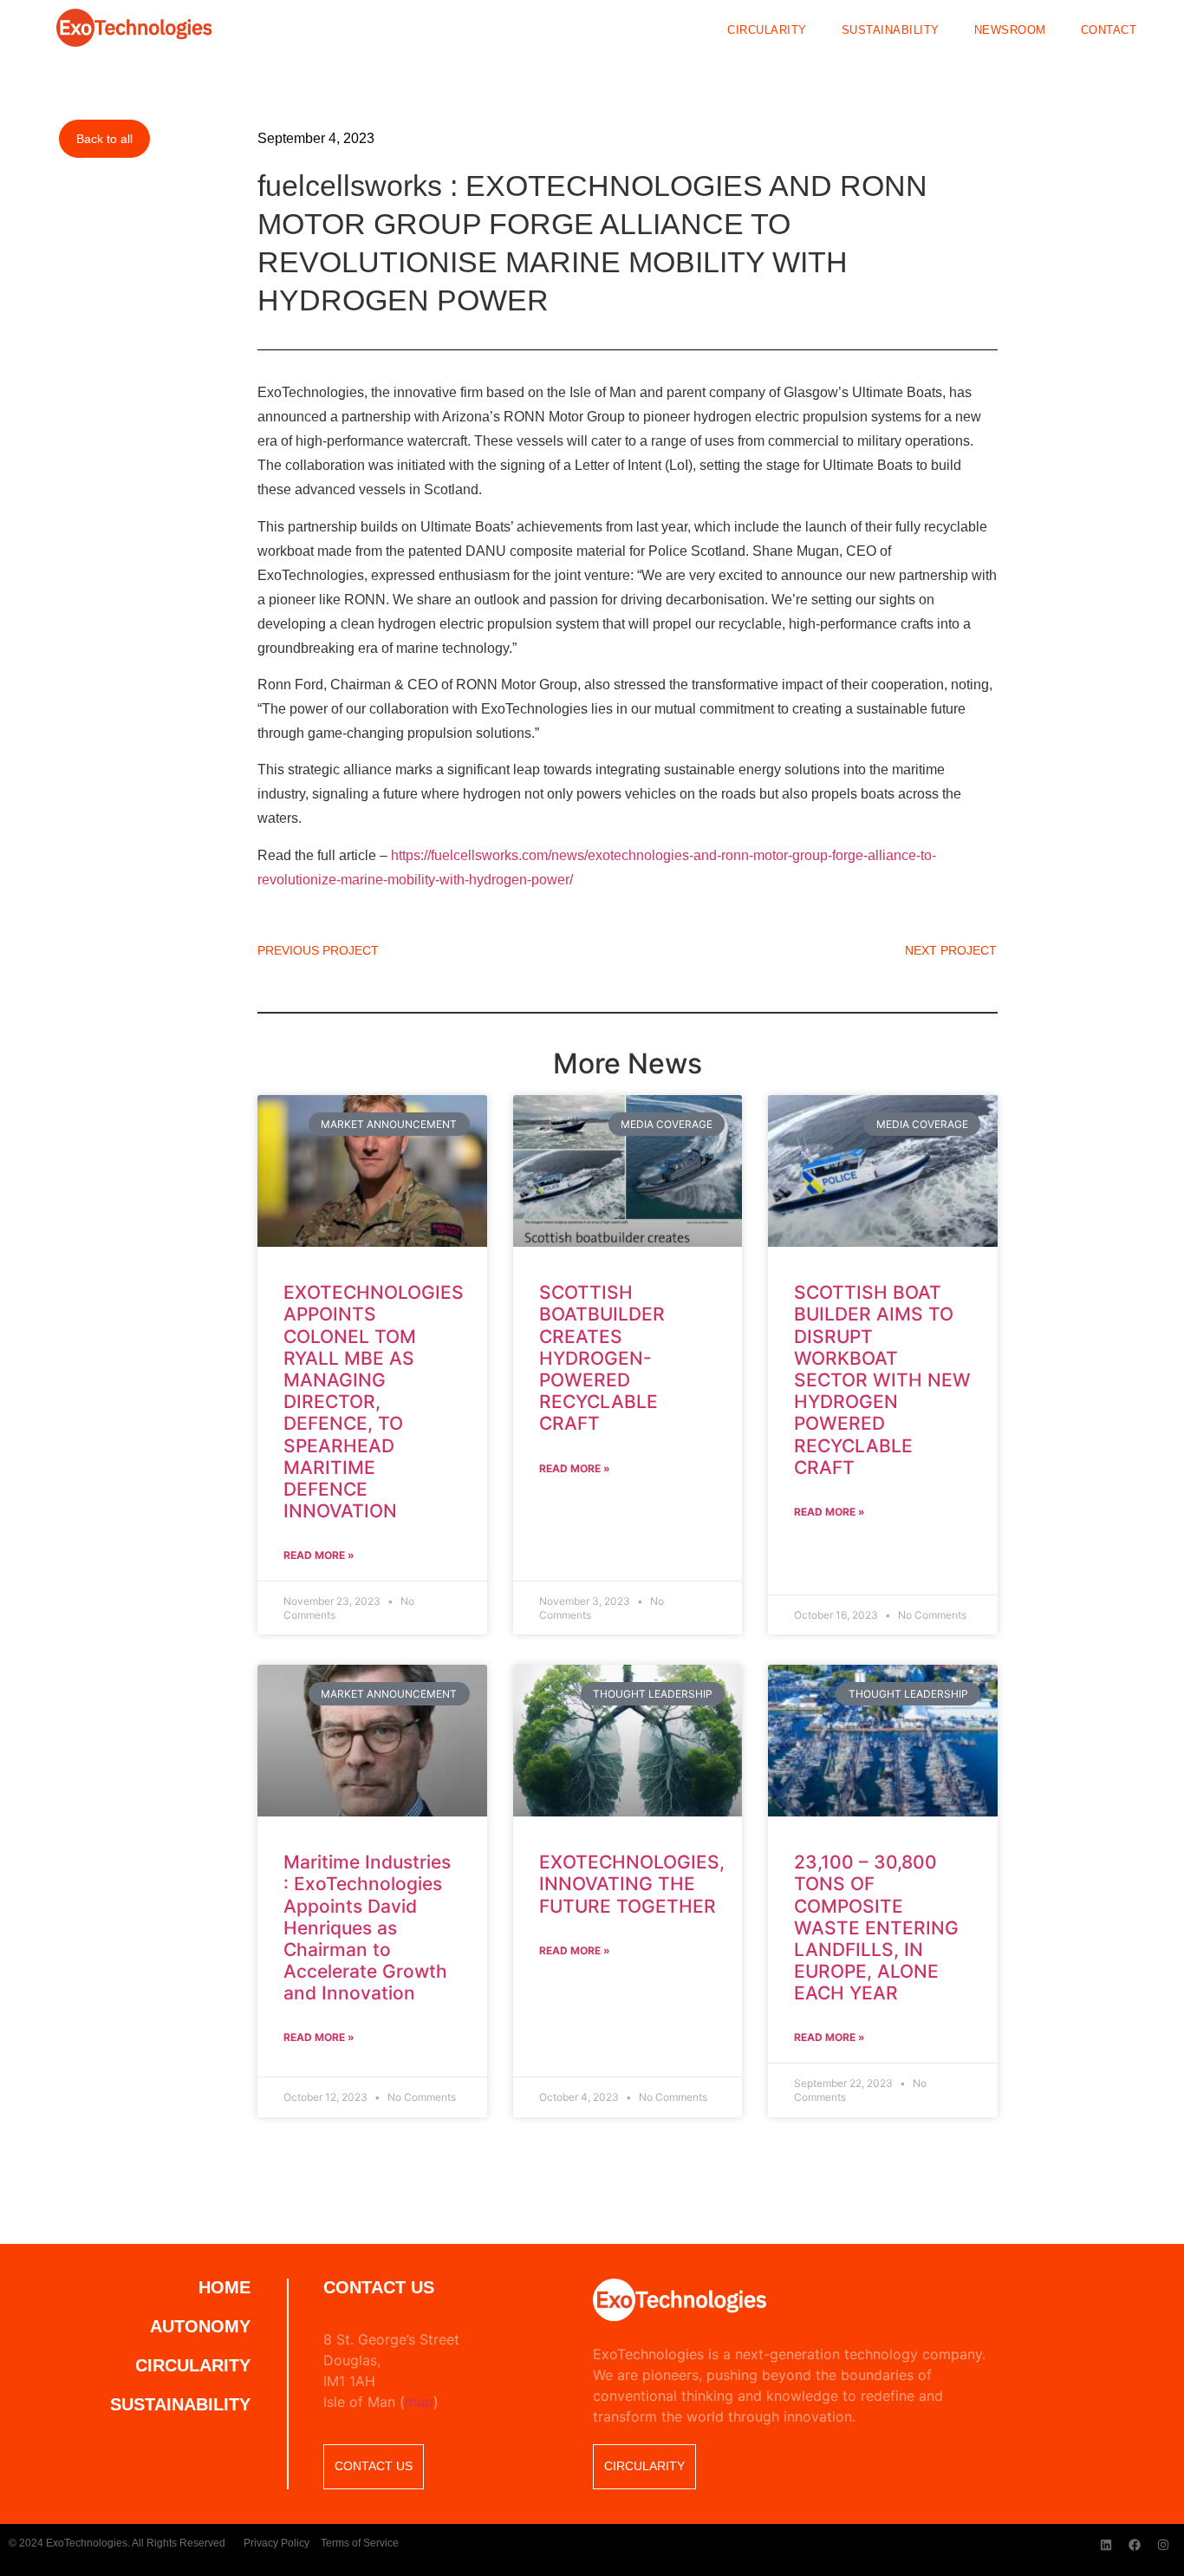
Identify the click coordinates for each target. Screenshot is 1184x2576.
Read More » (319, 1555)
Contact (1109, 31)
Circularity (767, 31)
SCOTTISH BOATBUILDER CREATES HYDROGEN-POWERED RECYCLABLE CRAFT (602, 1358)
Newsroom (1010, 31)
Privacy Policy (276, 2543)
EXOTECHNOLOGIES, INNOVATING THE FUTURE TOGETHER (632, 1884)
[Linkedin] (1106, 2545)
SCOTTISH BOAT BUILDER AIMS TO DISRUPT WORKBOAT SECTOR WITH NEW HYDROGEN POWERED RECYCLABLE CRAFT (882, 1380)
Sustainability (891, 31)
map (419, 2402)
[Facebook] (1135, 2545)
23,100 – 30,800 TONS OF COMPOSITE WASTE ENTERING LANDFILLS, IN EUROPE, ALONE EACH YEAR (876, 1927)
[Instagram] (1163, 2545)
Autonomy (200, 2326)
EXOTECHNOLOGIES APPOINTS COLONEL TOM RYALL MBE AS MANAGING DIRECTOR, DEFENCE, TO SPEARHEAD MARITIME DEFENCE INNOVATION (374, 1402)
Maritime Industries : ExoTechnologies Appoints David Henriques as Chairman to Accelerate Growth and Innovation (367, 1927)
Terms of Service (360, 2543)
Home (224, 2287)
